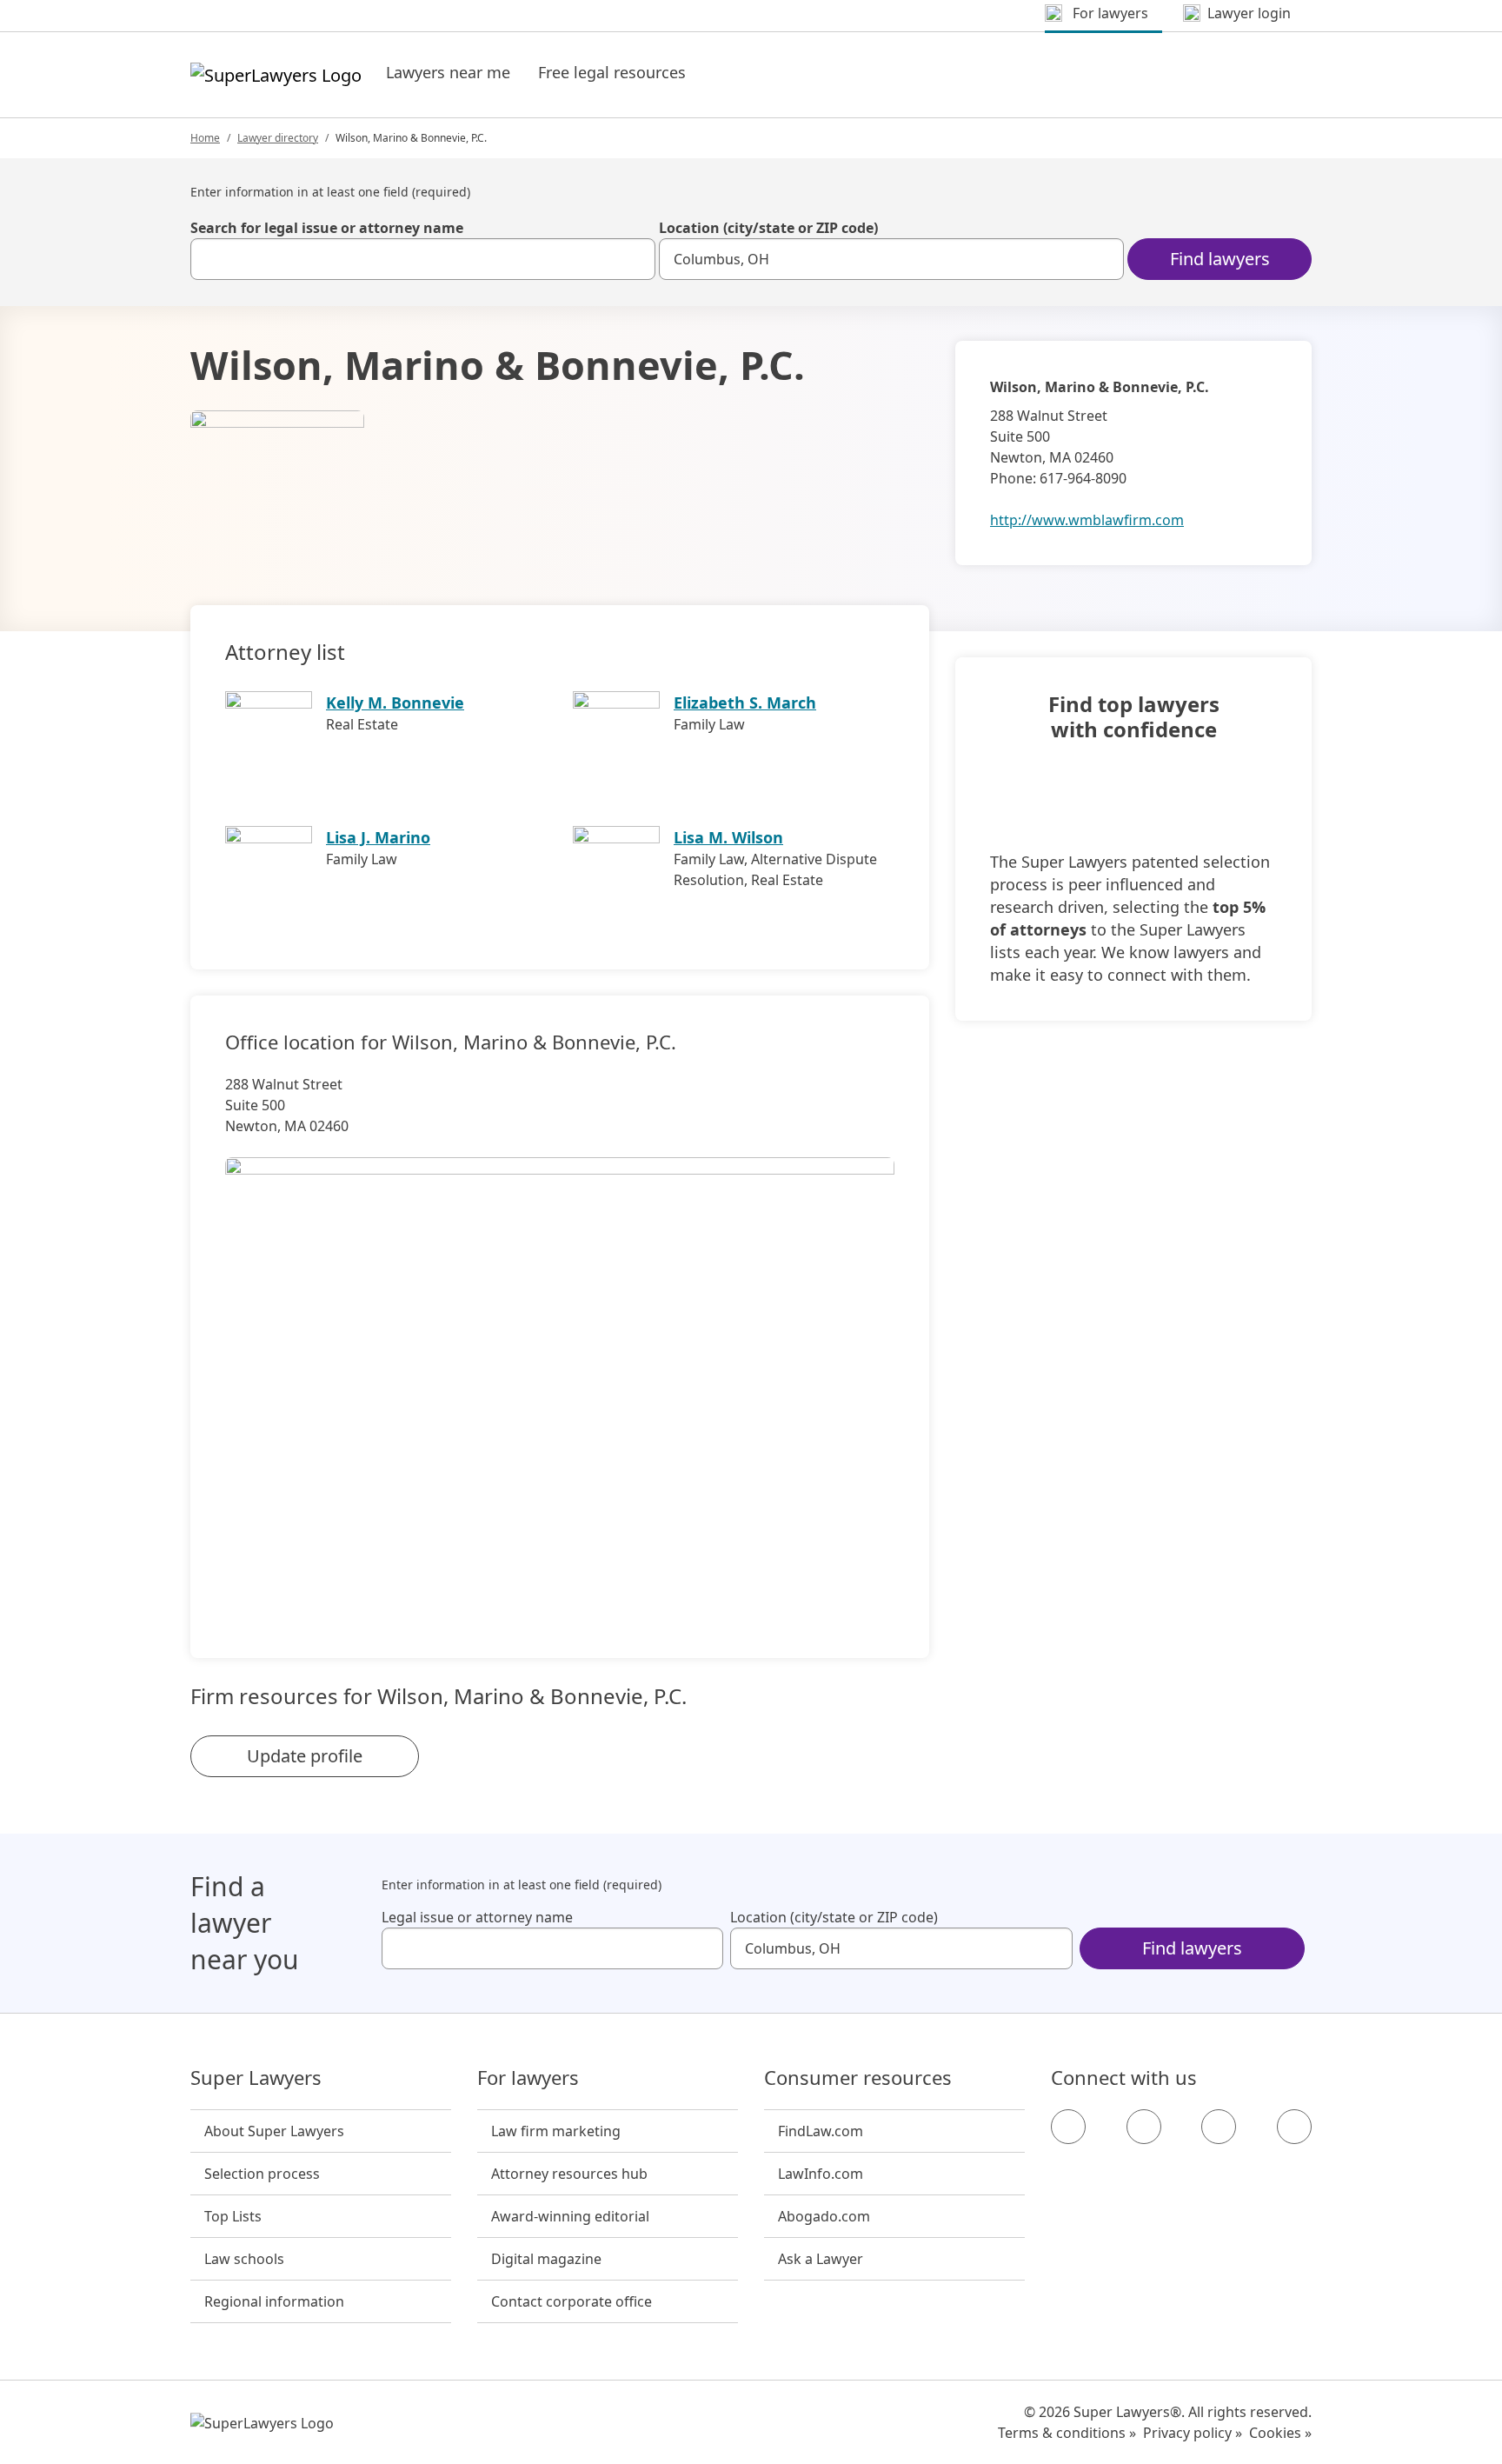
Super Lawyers (256, 2078)
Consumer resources (858, 2078)
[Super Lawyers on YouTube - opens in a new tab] (1219, 2127)
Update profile (305, 1756)
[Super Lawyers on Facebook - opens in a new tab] (1068, 2127)
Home (205, 138)
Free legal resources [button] (612, 72)
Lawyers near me (448, 72)
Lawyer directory (278, 138)
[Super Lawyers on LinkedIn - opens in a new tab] (1294, 2127)
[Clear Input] (635, 259)
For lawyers (528, 2078)
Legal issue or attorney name (477, 1917)
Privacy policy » (1193, 2433)
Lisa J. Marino (378, 837)
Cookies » (1280, 2433)
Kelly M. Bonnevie (395, 703)
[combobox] (423, 259)
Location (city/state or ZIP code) (768, 228)
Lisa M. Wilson (728, 837)
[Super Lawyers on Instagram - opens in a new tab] (1144, 2127)
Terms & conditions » (1067, 2433)
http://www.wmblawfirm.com (1087, 520)
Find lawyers (1220, 259)
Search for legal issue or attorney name (327, 228)
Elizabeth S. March (745, 703)
